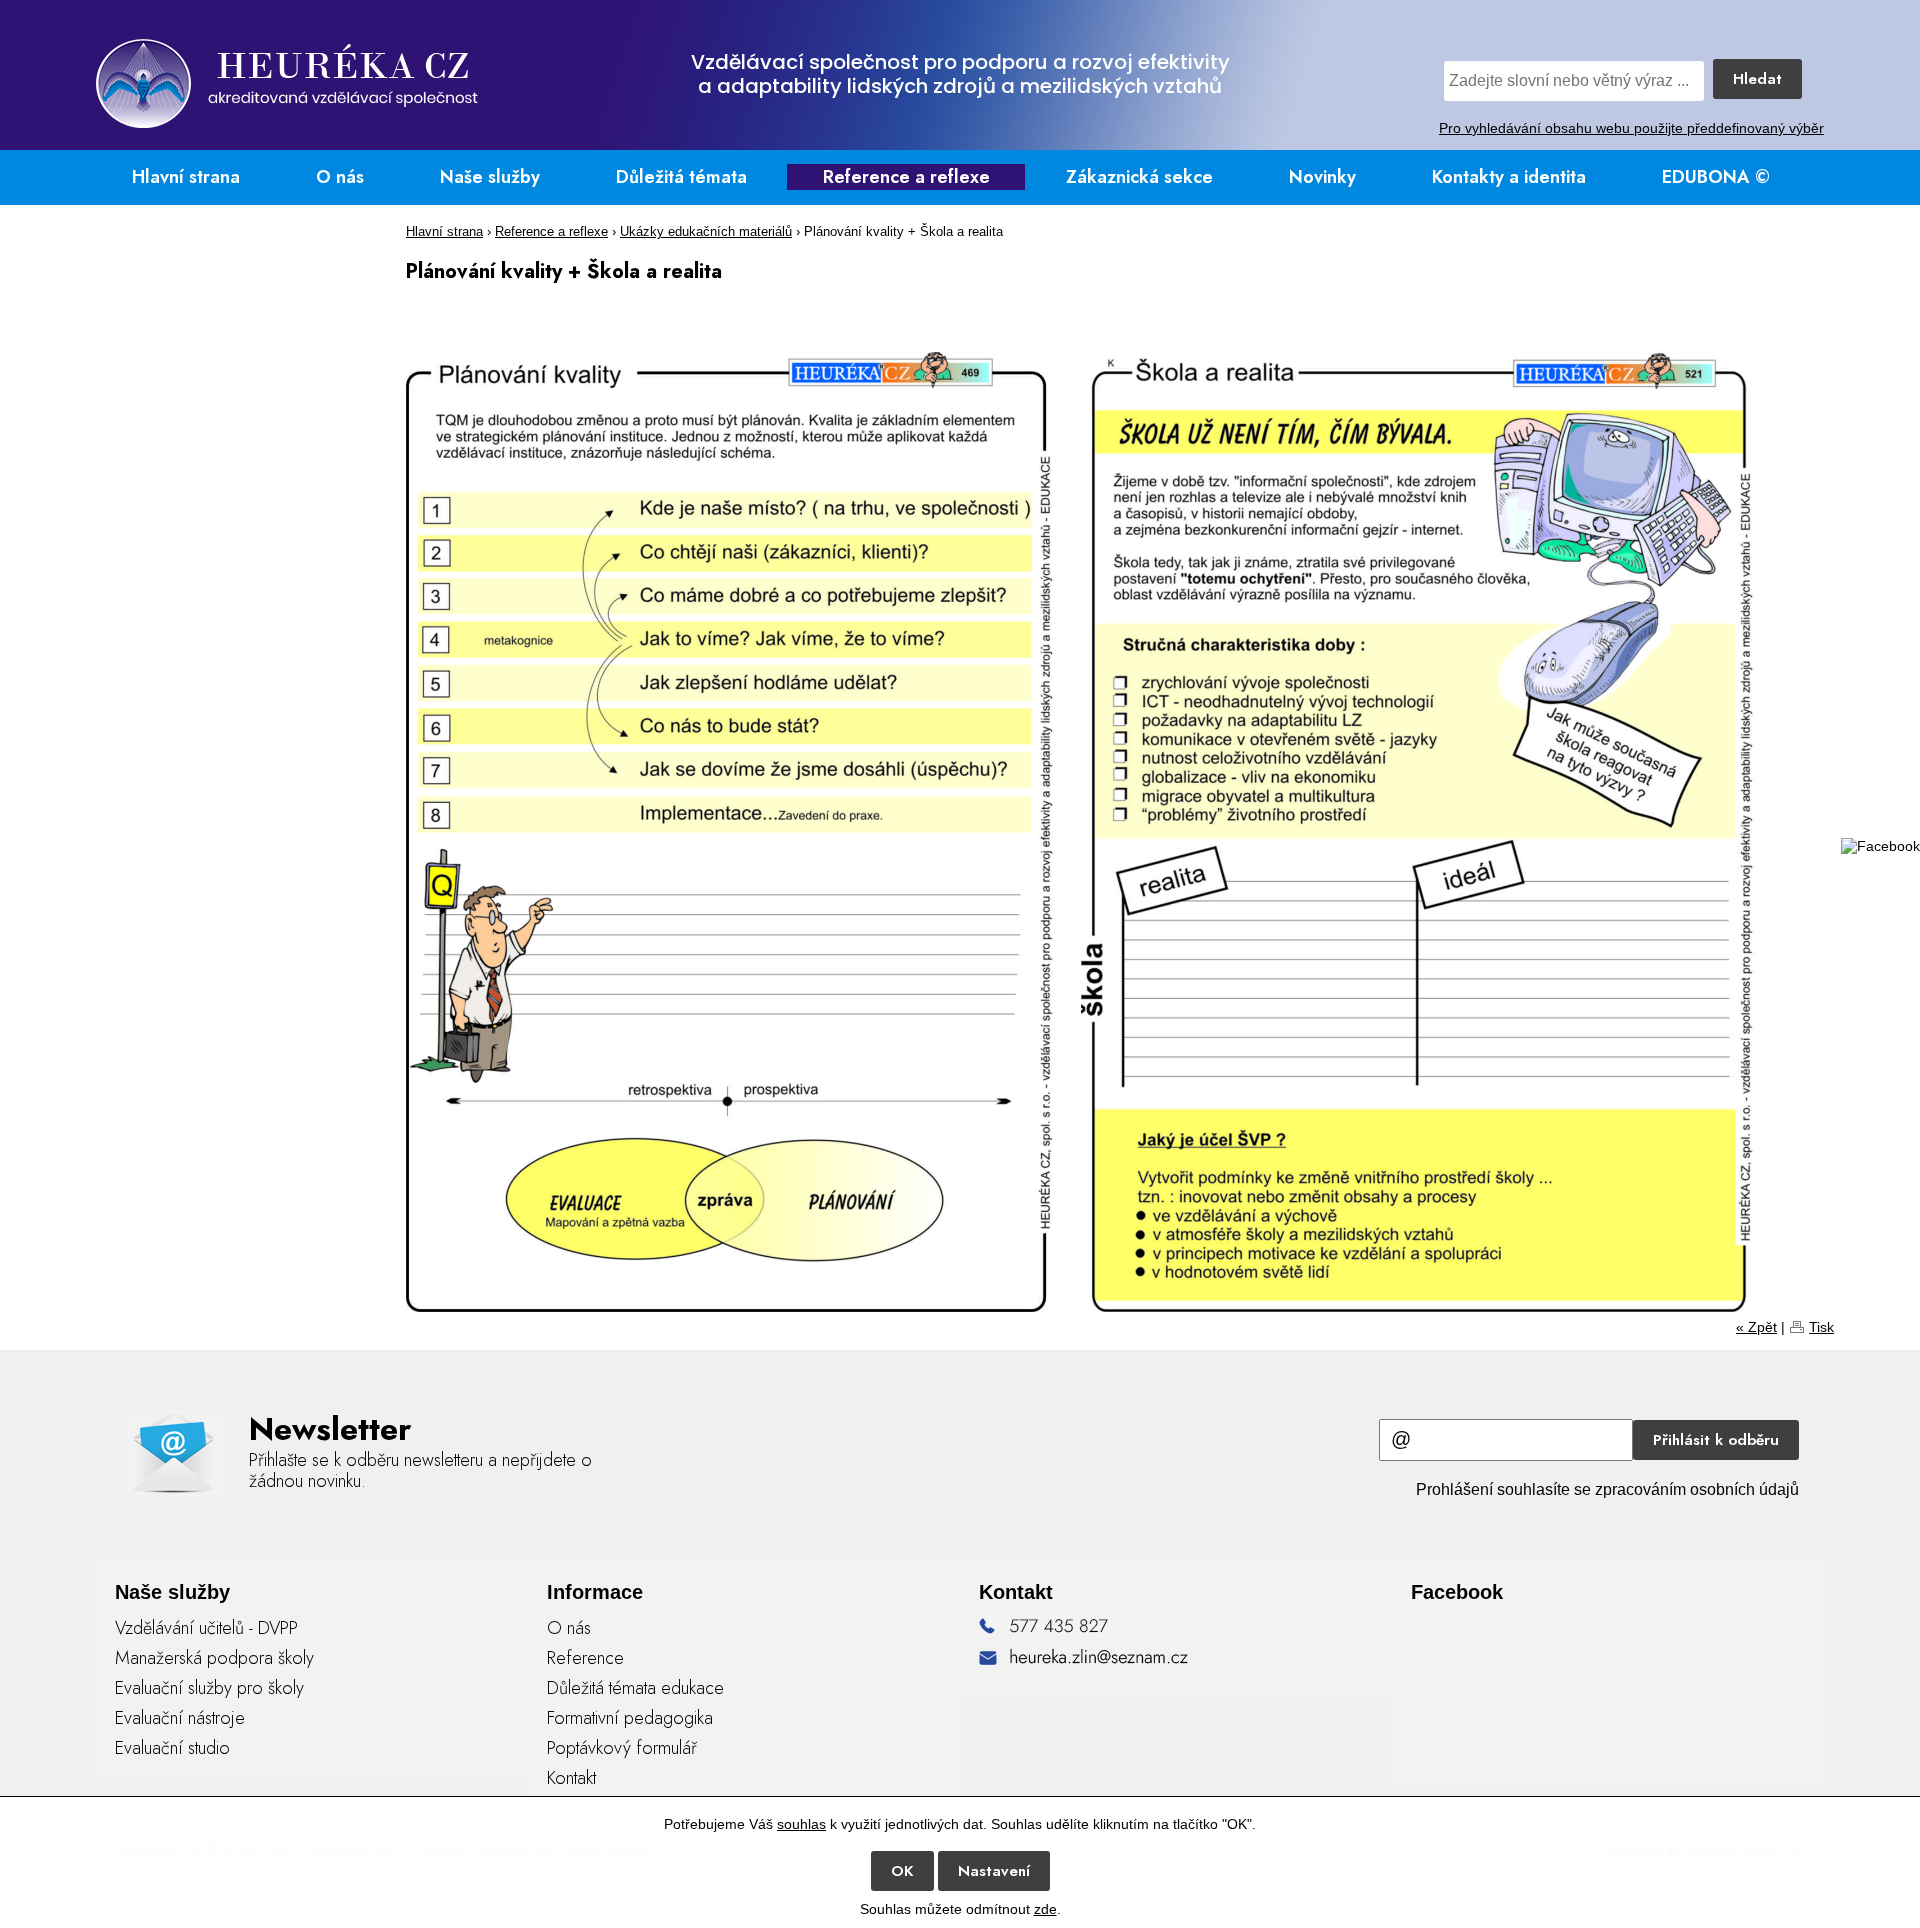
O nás (340, 177)
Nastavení (994, 1871)
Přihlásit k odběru (1716, 1440)
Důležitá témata (681, 177)
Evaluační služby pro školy (209, 1688)
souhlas (801, 1824)
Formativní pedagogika (630, 1718)
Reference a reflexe (906, 177)
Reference (585, 1658)
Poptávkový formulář (622, 1748)
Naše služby (490, 177)
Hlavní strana (186, 177)
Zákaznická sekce (1139, 177)
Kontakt (571, 1778)
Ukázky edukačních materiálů (706, 232)
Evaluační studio (172, 1748)
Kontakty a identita (1509, 177)
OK (902, 1871)
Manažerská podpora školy (214, 1658)
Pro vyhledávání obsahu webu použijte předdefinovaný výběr (1631, 128)
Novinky (1322, 177)
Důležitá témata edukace (635, 1688)
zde (1045, 1909)
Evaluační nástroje (180, 1718)
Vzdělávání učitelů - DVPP (206, 1628)
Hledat (1757, 79)
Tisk (1821, 1327)
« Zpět (1756, 1327)
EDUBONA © (1716, 177)
